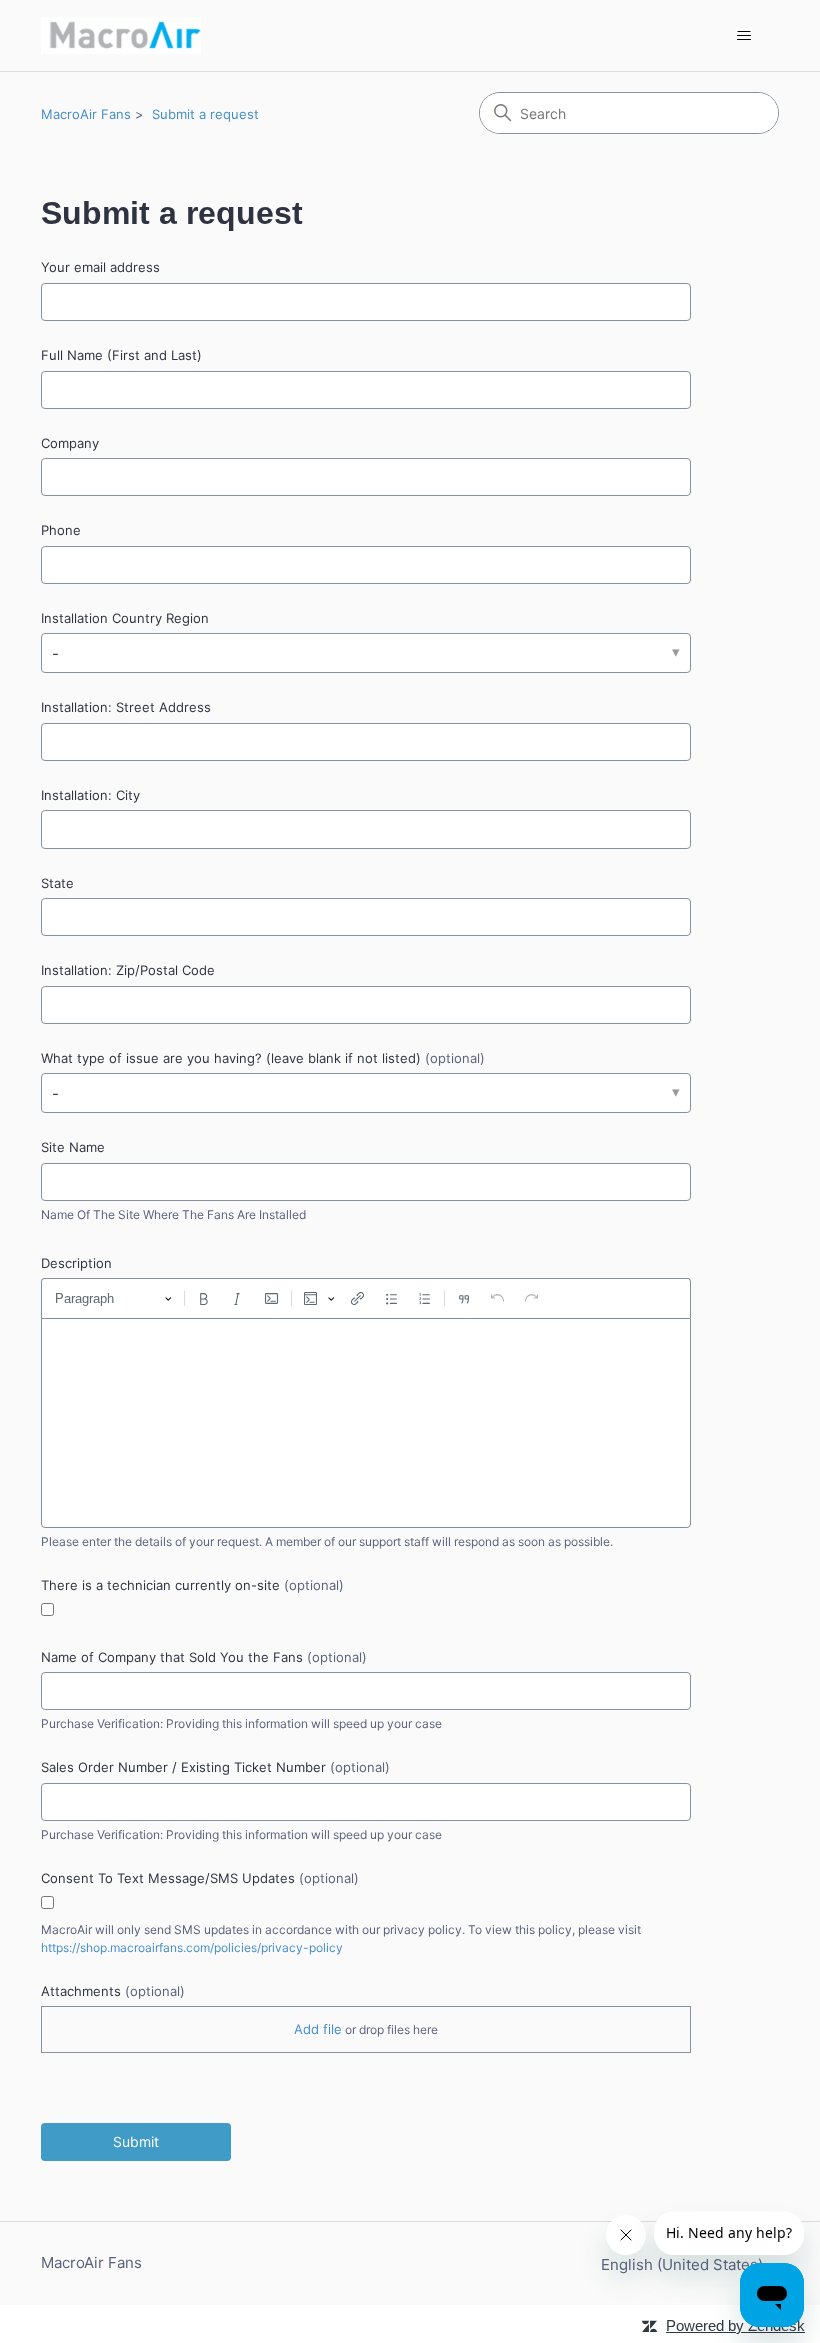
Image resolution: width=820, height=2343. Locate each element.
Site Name (73, 1147)
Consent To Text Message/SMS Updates (200, 1878)
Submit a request (205, 114)
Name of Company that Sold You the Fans (204, 1657)
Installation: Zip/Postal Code (128, 970)
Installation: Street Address (126, 707)
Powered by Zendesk (735, 2325)
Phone (61, 530)
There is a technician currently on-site (192, 1585)
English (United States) (684, 2264)
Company (70, 443)
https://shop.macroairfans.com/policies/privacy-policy (192, 1947)
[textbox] (366, 1423)
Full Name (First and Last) (121, 355)
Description (76, 1263)
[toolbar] (366, 1298)
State (57, 883)
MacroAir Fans (86, 114)
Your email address (100, 267)
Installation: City (90, 795)
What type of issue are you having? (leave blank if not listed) (263, 1058)
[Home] (121, 35)
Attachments (113, 1991)
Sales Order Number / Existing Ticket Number (215, 1767)
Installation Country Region (125, 618)
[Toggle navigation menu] (743, 36)
